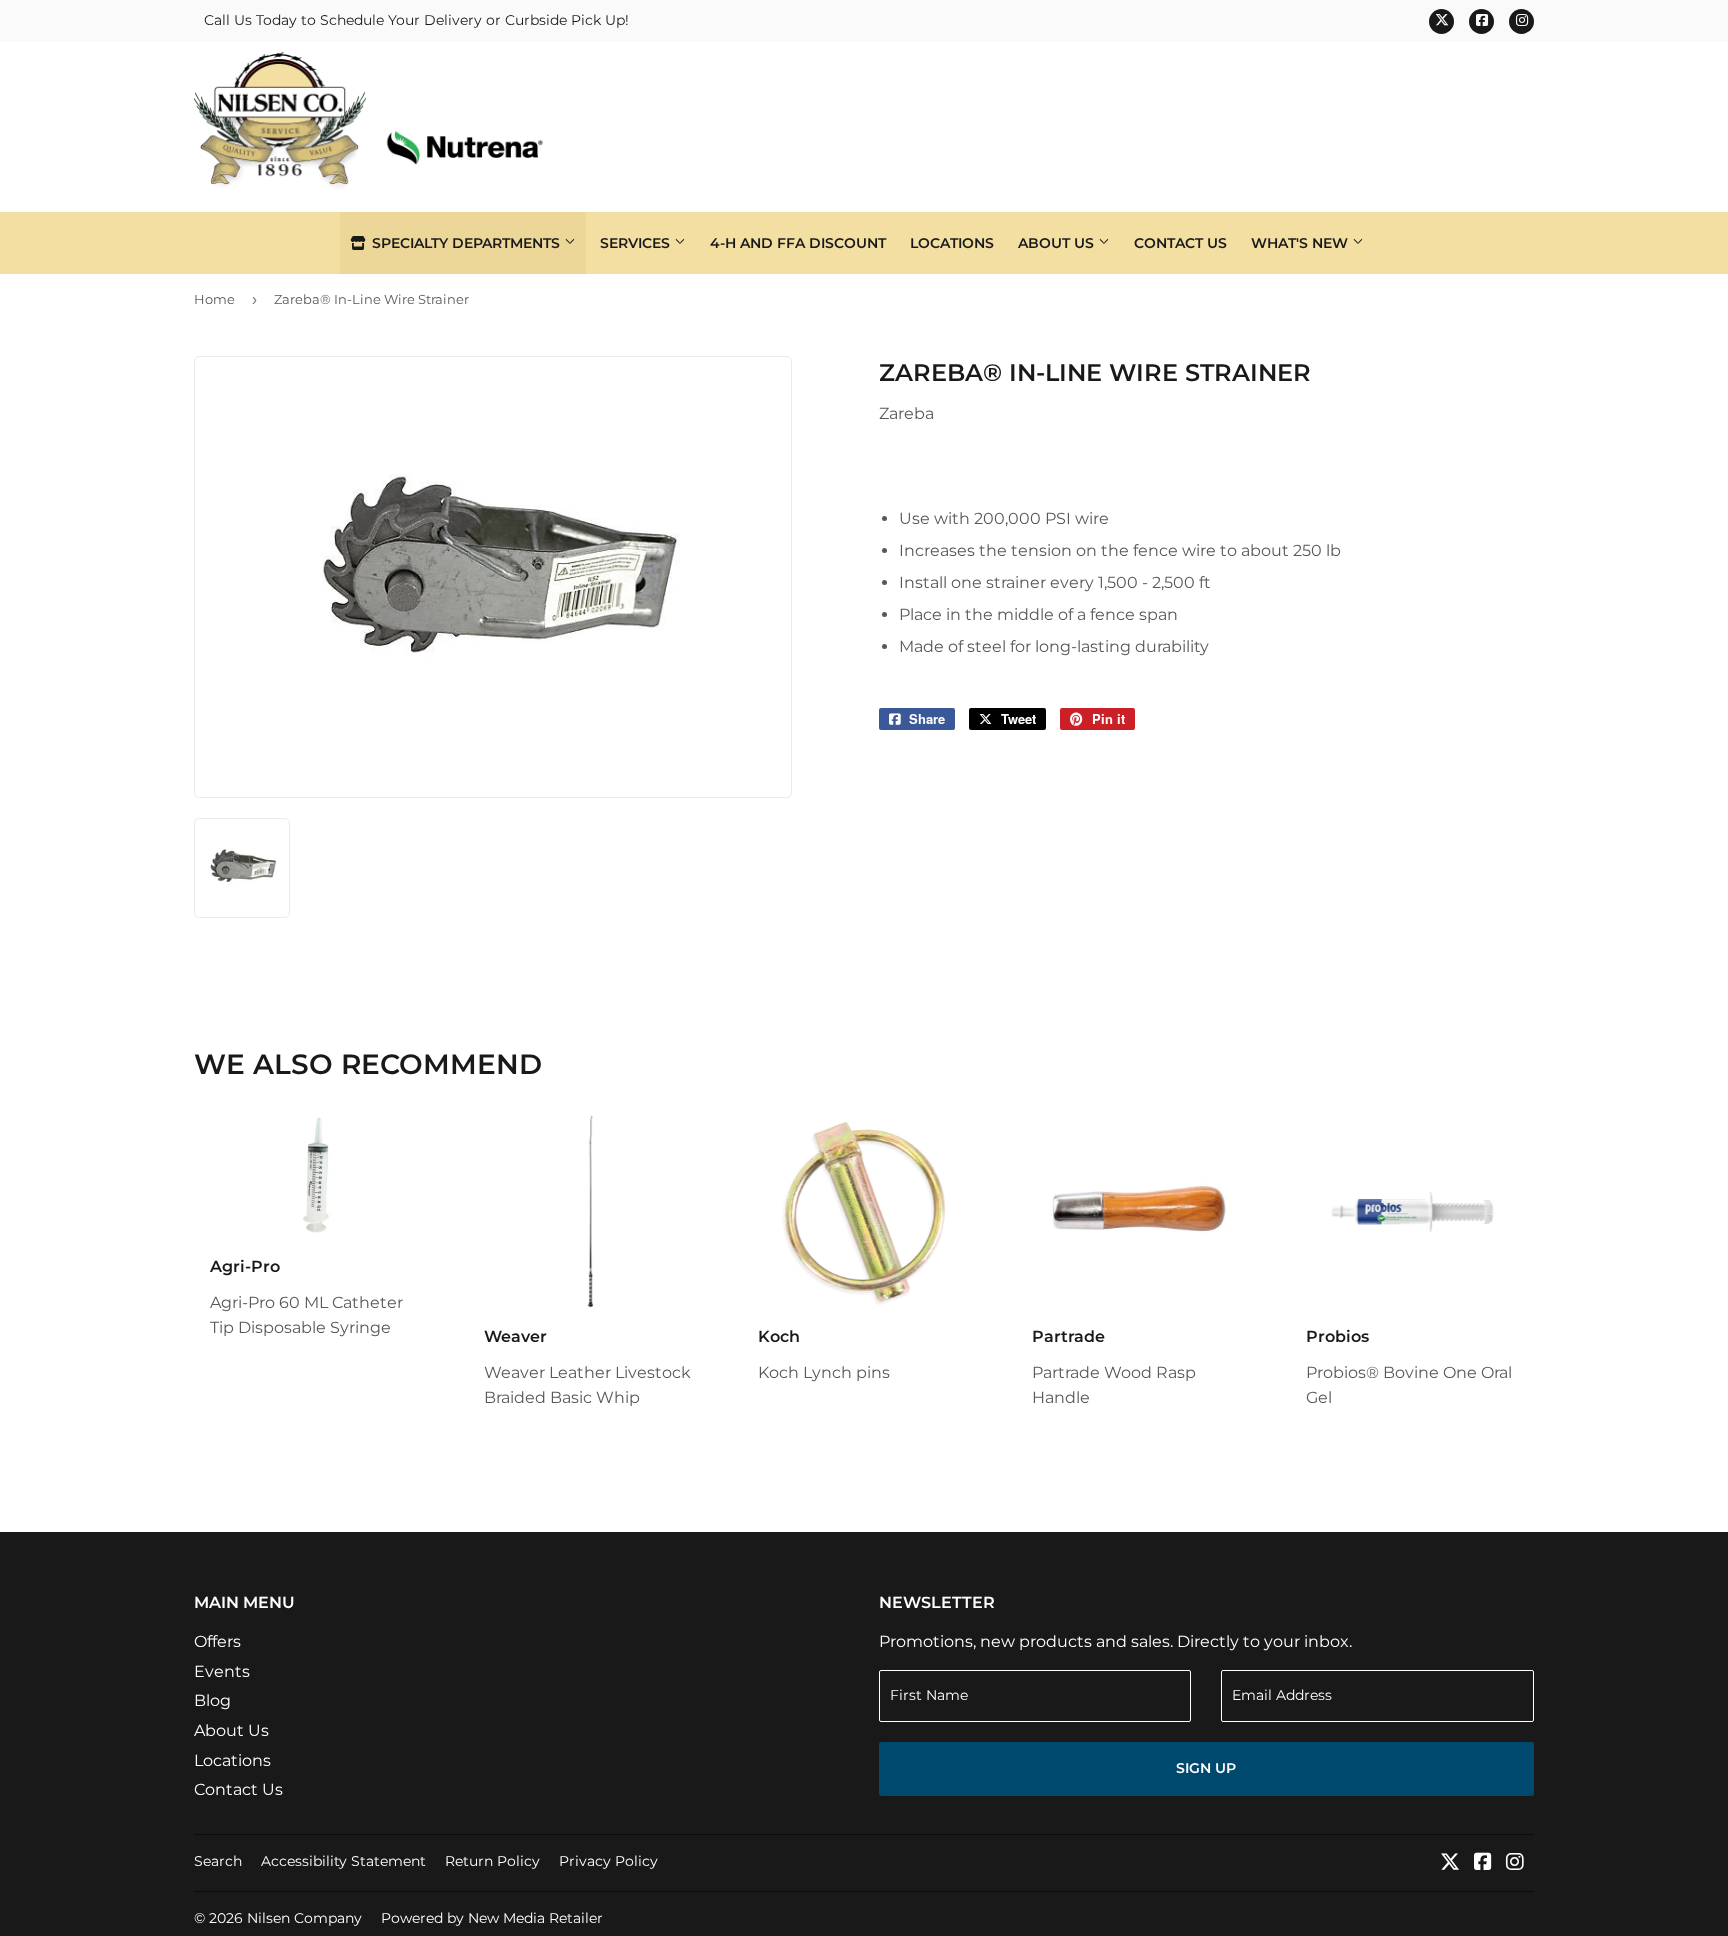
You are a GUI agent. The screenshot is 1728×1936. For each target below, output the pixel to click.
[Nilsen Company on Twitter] (1450, 1863)
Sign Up (1206, 1768)
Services (637, 243)
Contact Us (1180, 243)
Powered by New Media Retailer (492, 1918)
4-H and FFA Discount (798, 243)
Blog (212, 1700)
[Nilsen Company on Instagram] (1515, 1863)
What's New (1301, 243)
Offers (217, 1641)
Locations (952, 243)
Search (218, 1861)
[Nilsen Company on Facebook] (1483, 1863)
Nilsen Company (304, 1918)
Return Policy (492, 1861)
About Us (1058, 243)
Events (222, 1671)
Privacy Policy (608, 1861)
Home (214, 299)
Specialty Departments (466, 243)
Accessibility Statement (343, 1861)
